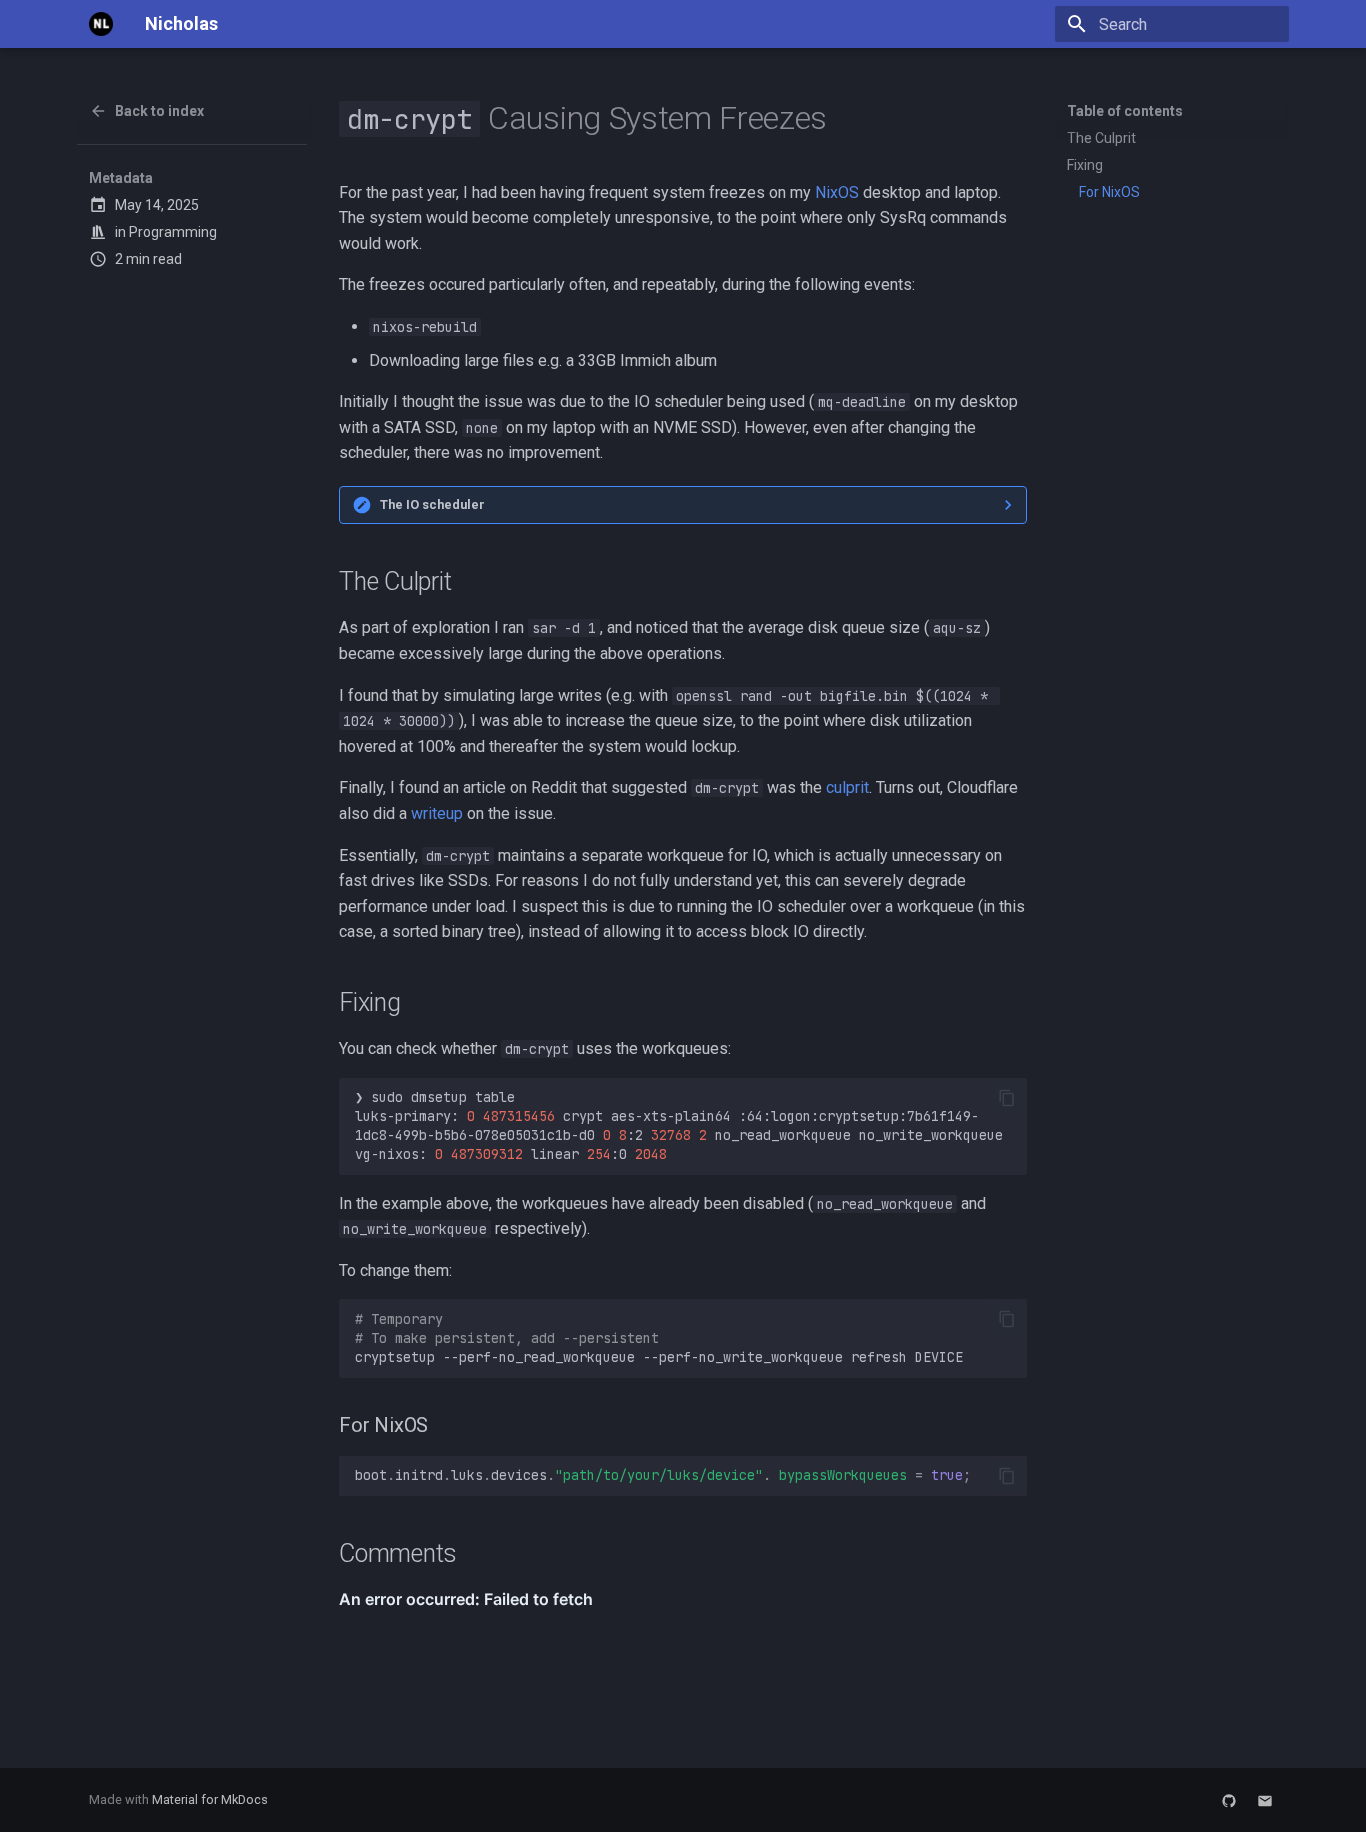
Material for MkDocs (210, 1799)
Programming (173, 232)
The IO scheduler (432, 504)
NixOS (837, 192)
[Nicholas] (101, 24)
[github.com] (1229, 1800)
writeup (437, 813)
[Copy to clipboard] (1007, 1098)
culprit (847, 787)
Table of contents (1125, 111)
